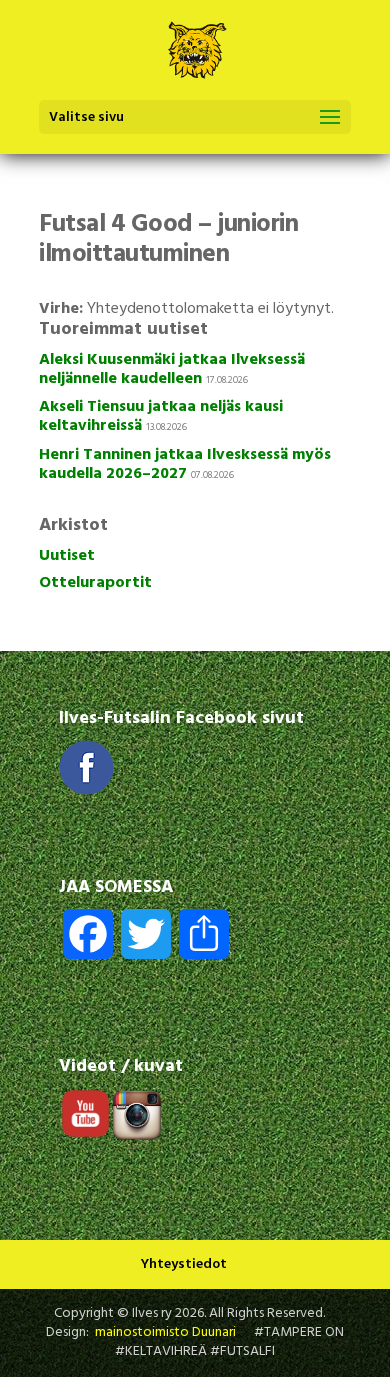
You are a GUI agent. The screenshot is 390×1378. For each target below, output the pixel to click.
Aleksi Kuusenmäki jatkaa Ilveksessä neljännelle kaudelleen (172, 369)
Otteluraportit (95, 583)
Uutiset (67, 556)
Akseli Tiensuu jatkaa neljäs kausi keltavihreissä (161, 416)
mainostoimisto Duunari (165, 1332)
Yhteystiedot (184, 1264)
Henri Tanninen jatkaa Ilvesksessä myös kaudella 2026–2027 (185, 464)
